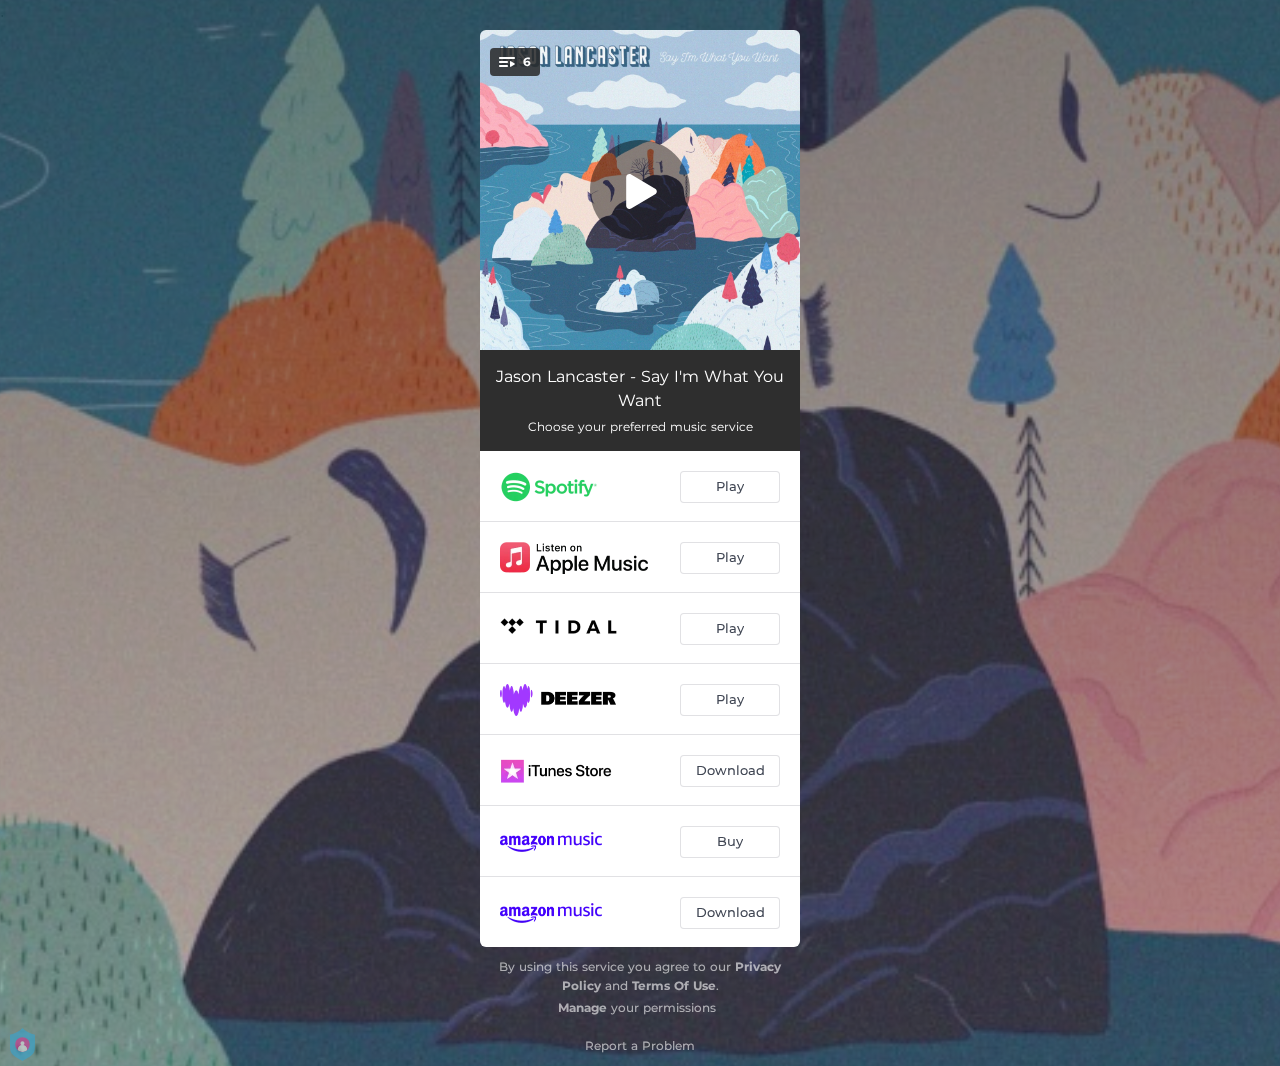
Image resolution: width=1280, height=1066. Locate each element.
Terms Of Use (674, 985)
